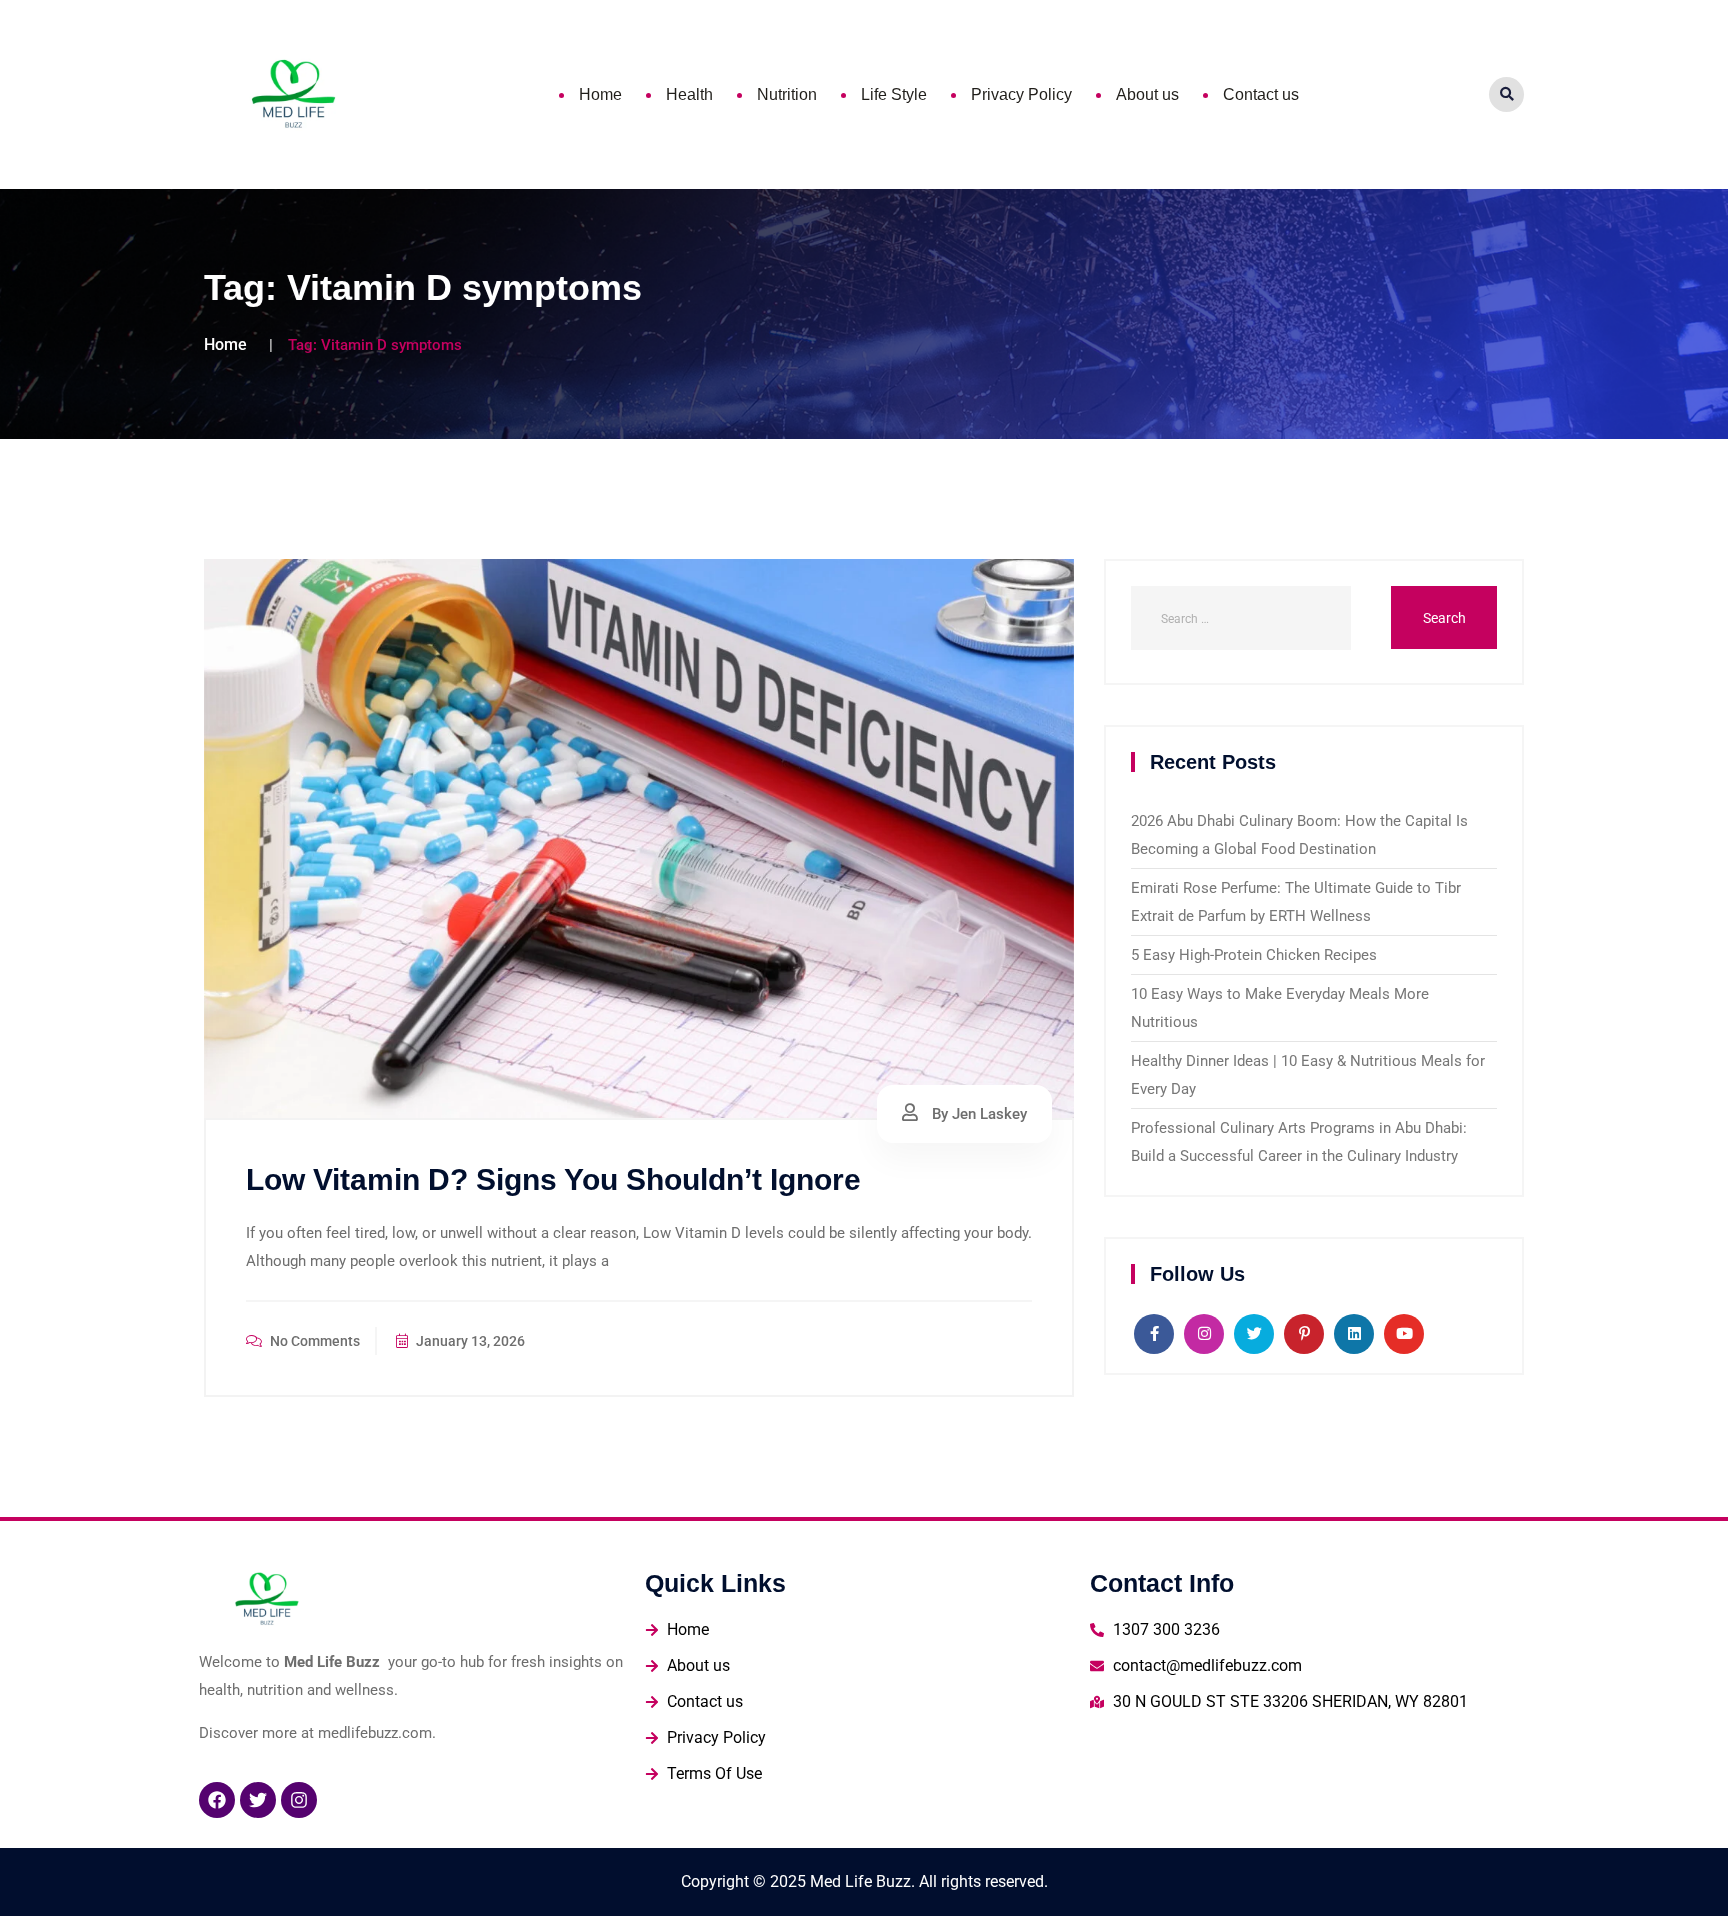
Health (689, 94)
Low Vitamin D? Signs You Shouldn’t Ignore (553, 1179)
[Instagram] (299, 1800)
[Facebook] (217, 1800)
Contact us (1261, 94)
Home (600, 94)
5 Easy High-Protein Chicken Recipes (1254, 955)
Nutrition (787, 94)
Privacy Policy (1021, 94)
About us (1147, 94)
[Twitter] (258, 1800)
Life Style (894, 94)
